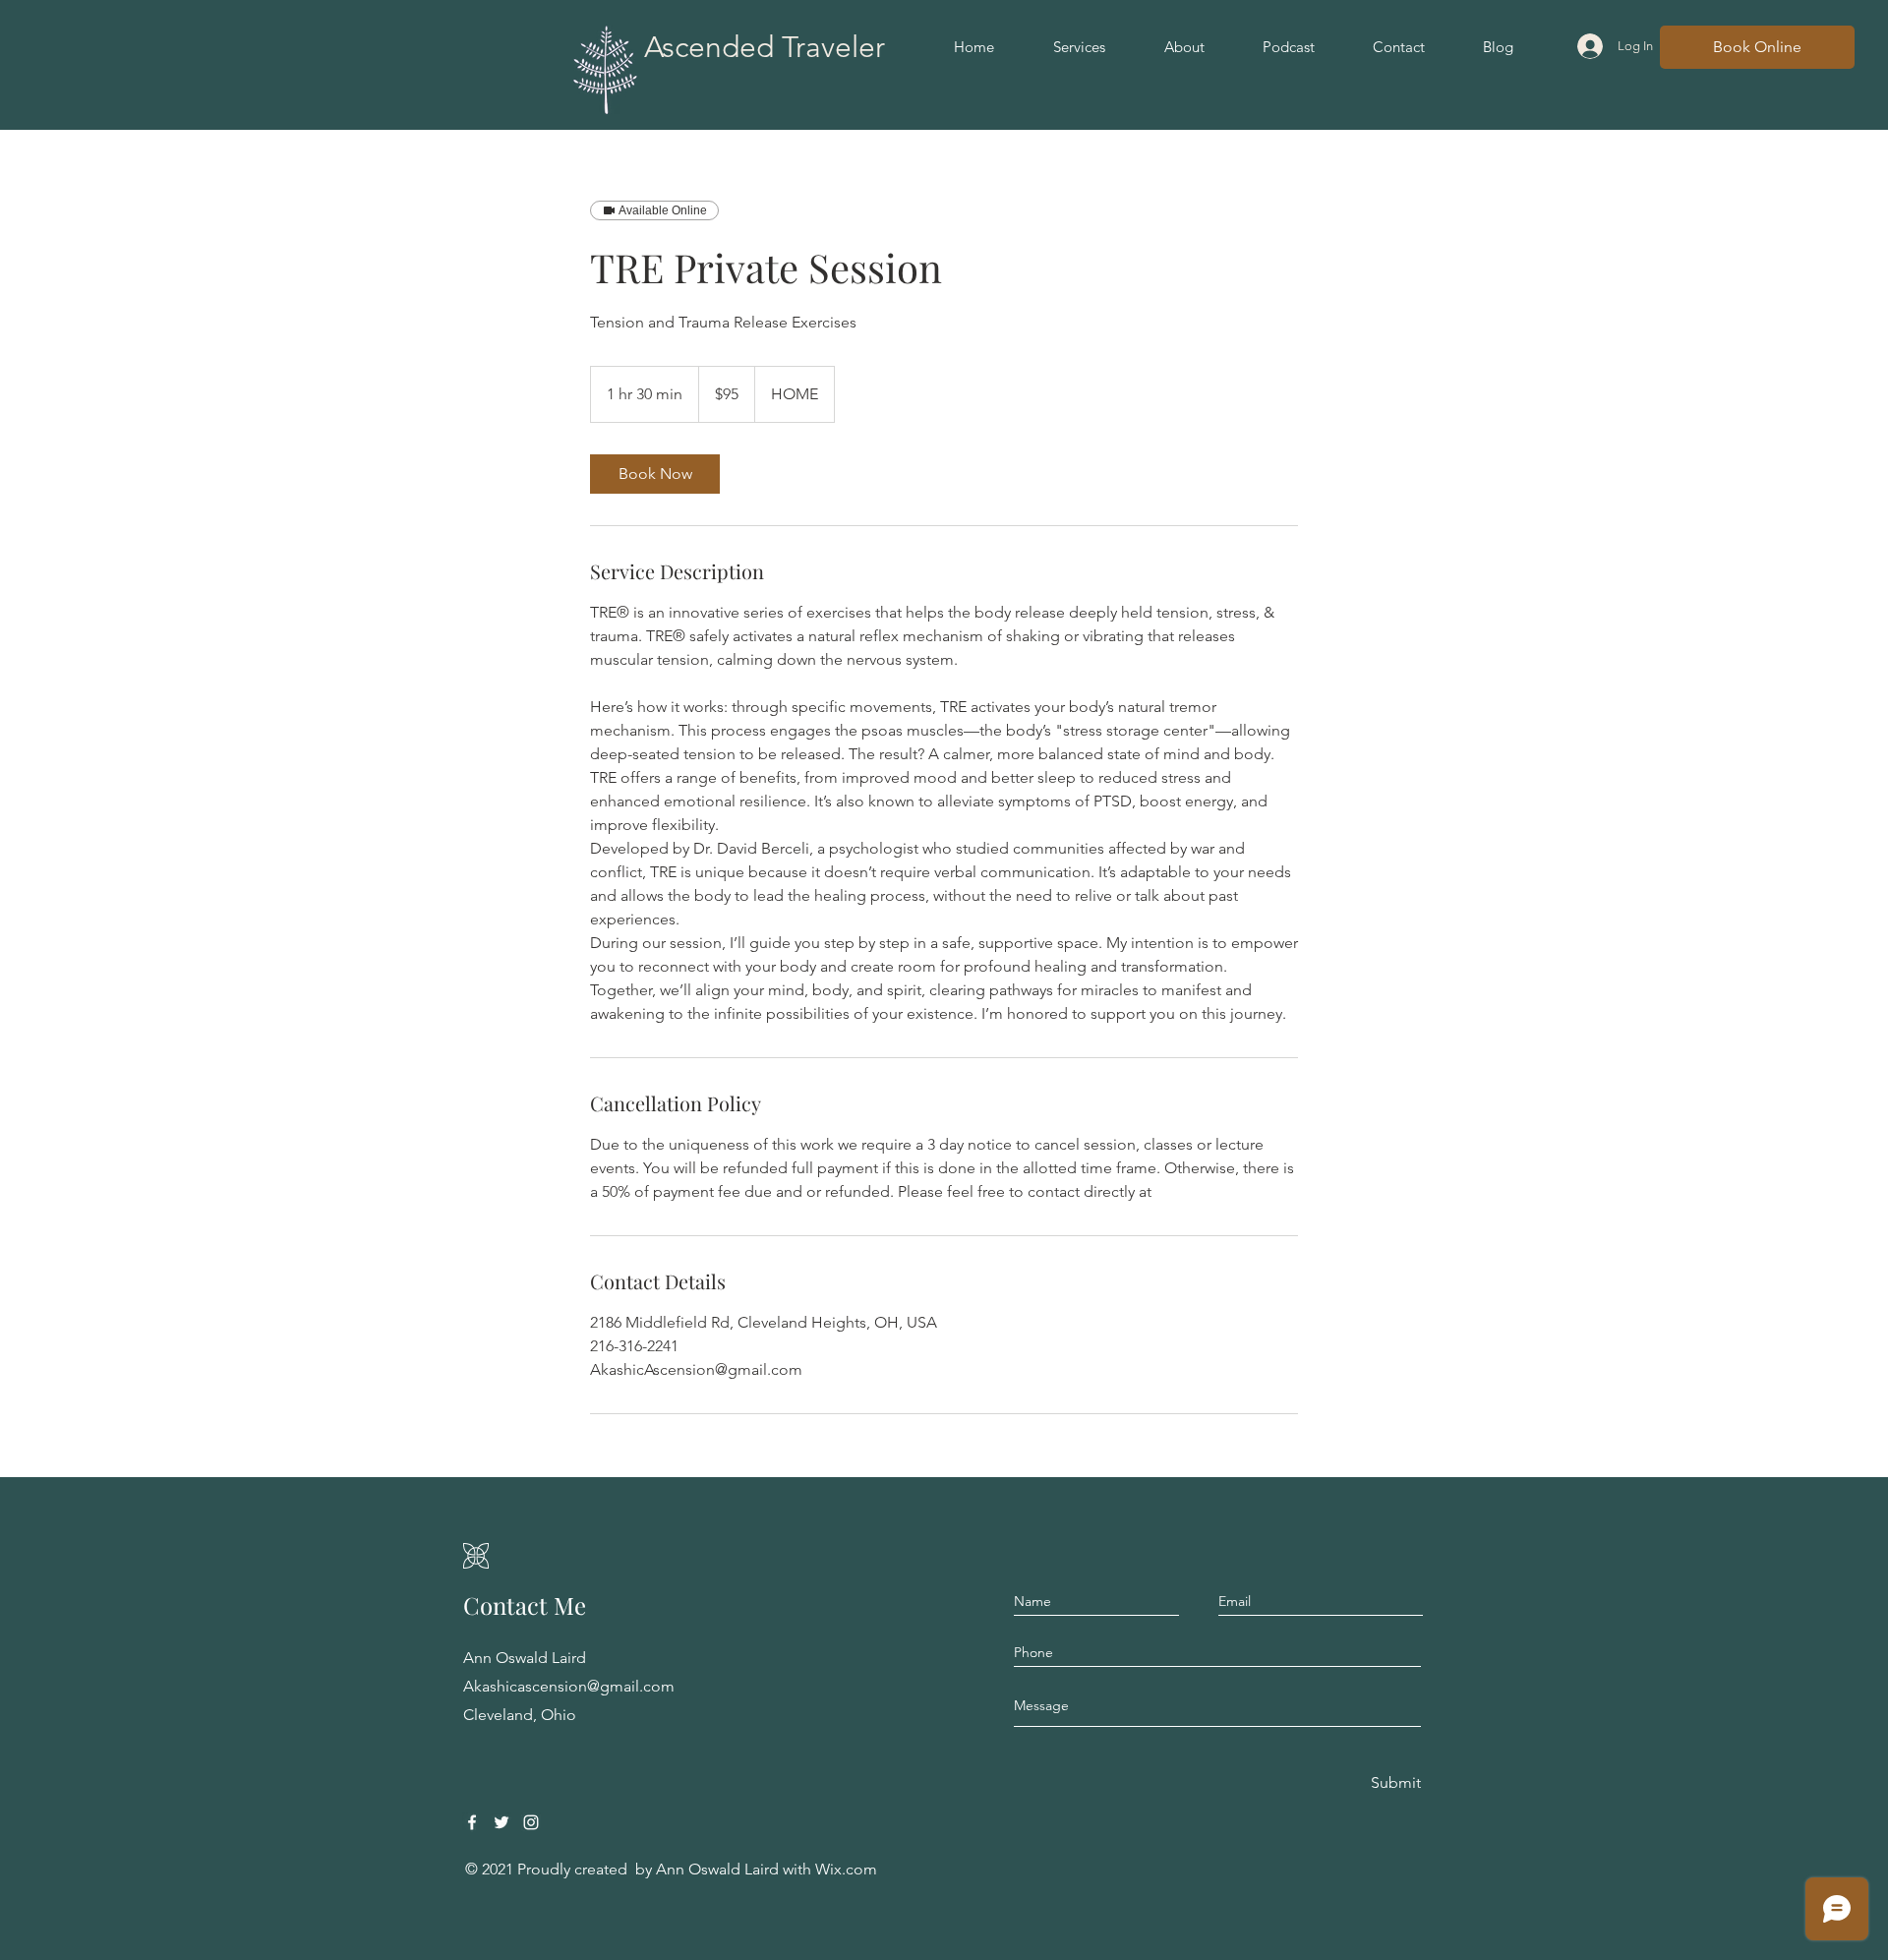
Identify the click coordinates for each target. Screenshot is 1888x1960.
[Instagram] (531, 1822)
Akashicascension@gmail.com (569, 1686)
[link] (655, 474)
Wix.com (846, 1869)
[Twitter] (501, 1822)
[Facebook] (472, 1822)
